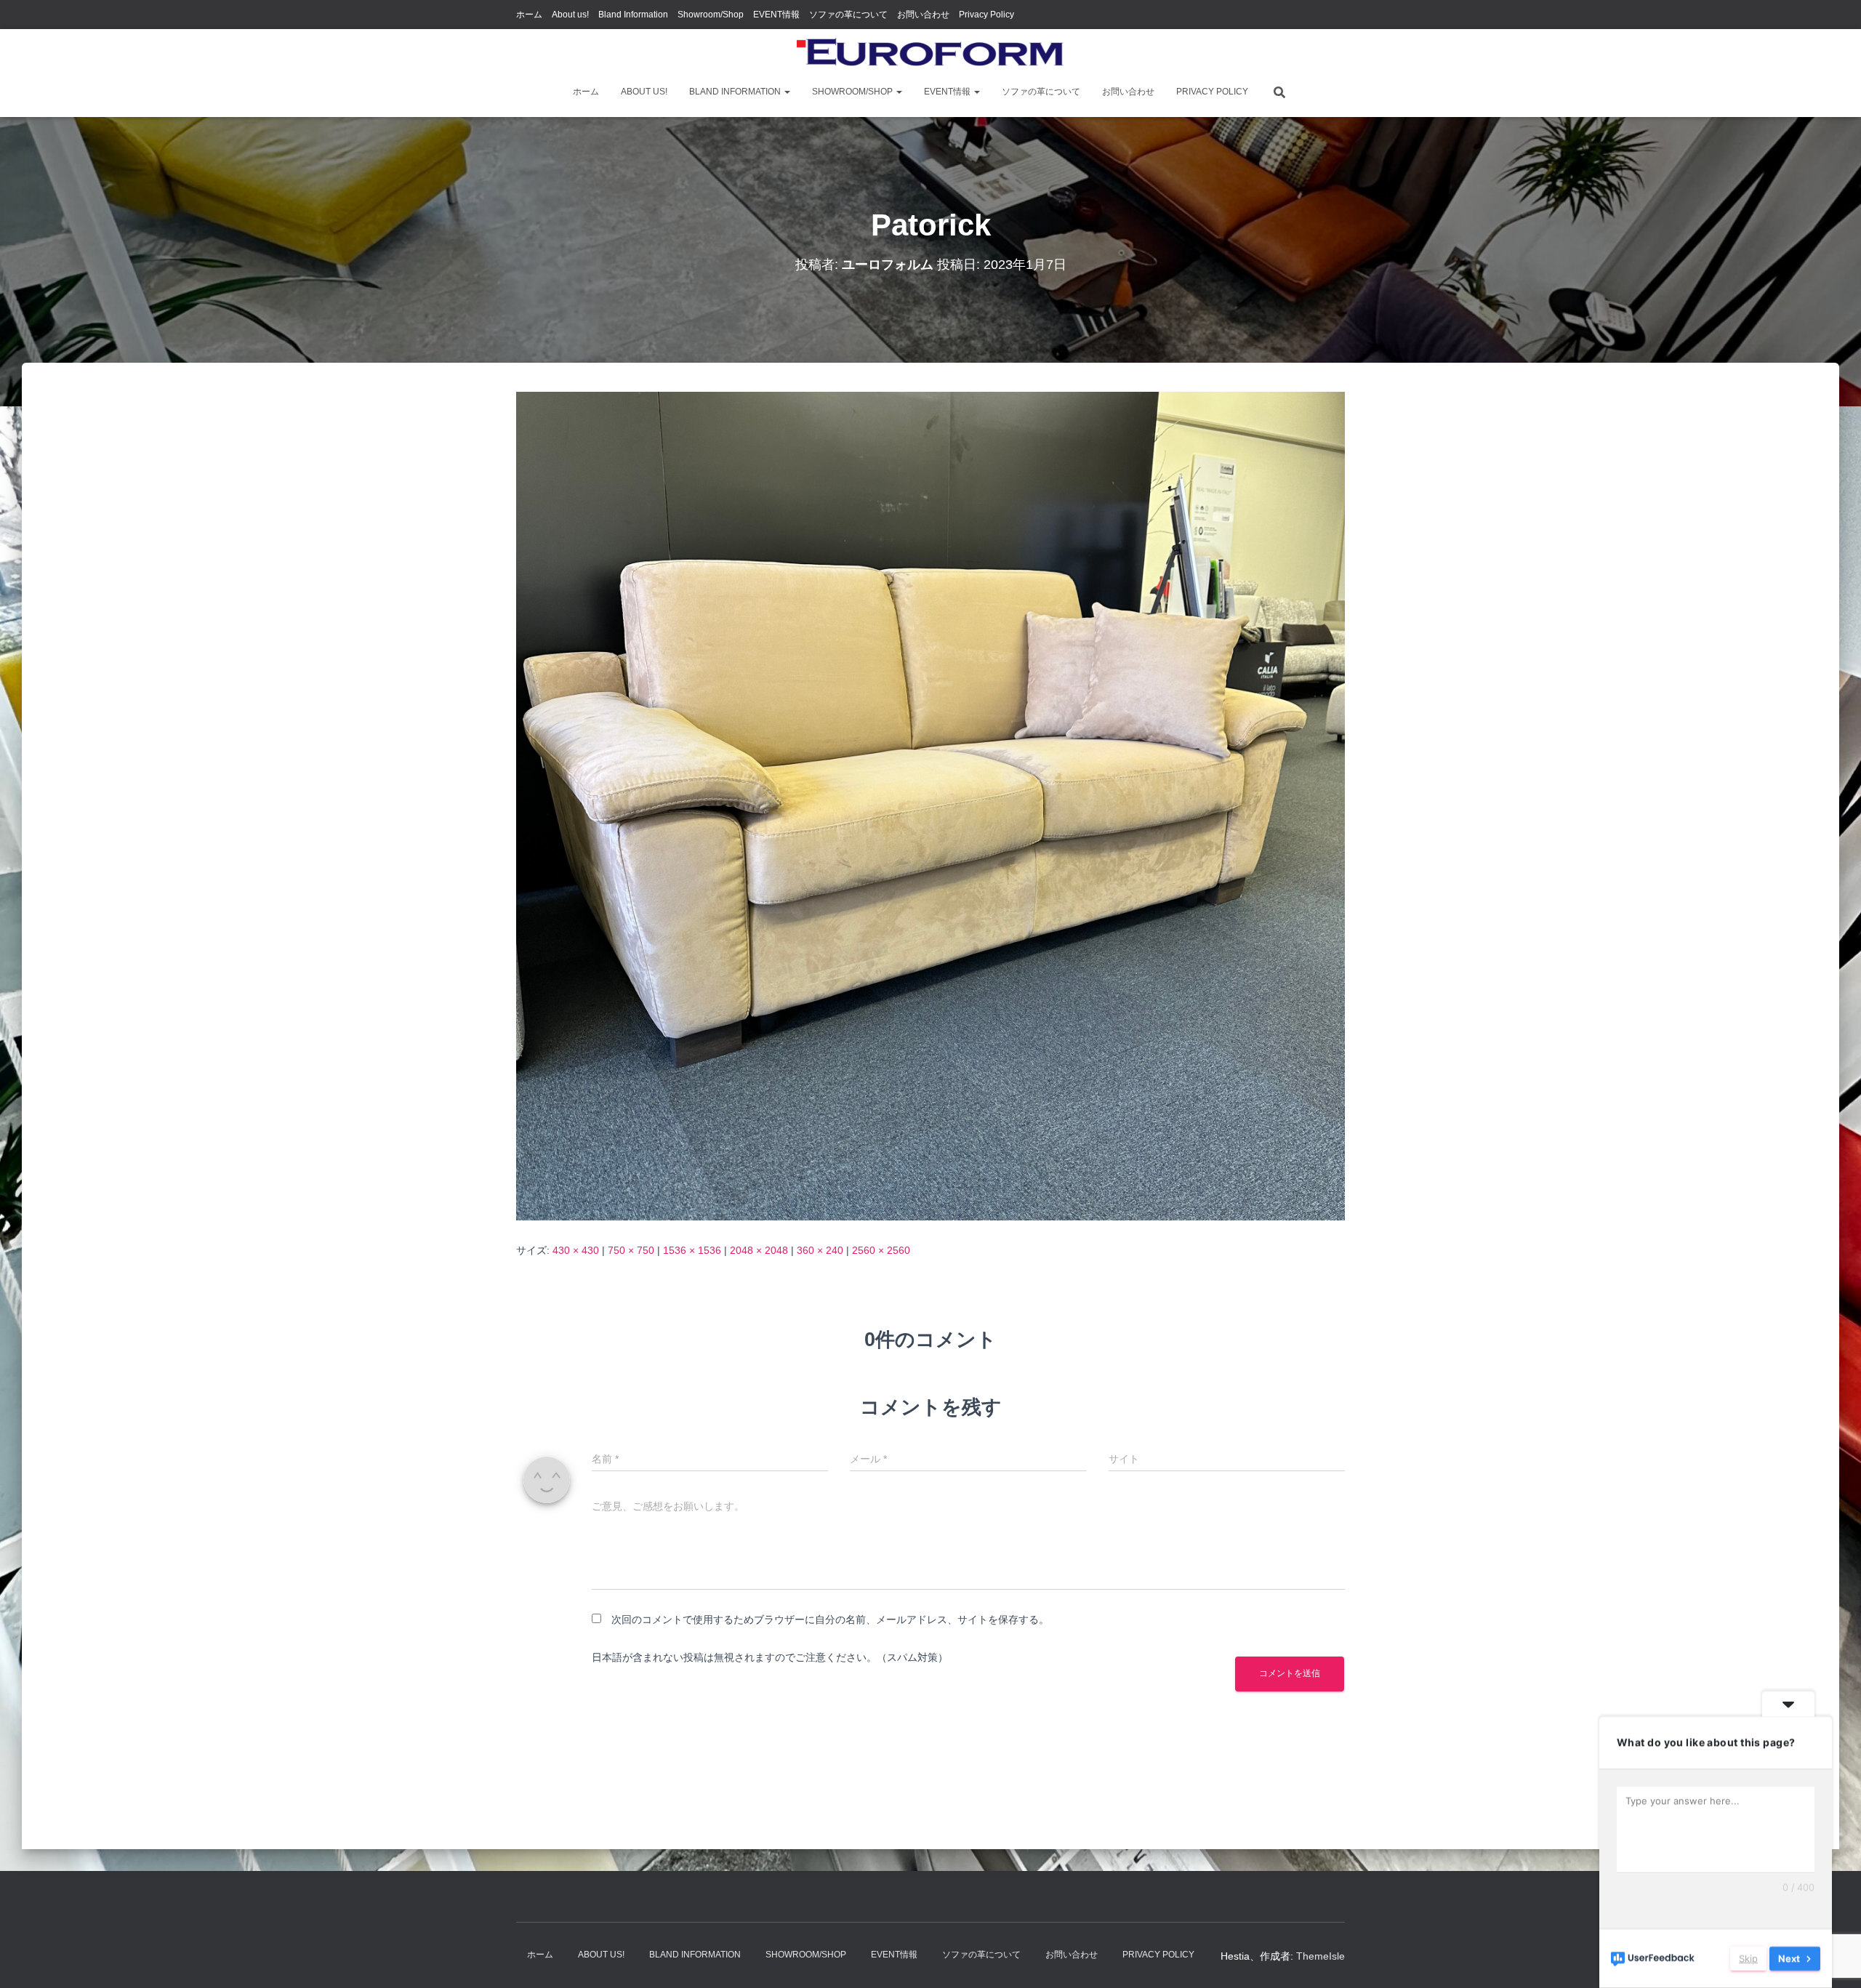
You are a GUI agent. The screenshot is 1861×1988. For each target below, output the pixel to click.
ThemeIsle (1321, 1956)
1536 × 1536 (692, 1250)
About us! (570, 15)
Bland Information (633, 15)
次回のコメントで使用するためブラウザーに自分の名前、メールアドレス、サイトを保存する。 (830, 1619)
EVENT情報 (776, 15)
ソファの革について (848, 15)
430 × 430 (576, 1250)
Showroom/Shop (711, 15)
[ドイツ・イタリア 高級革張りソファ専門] (930, 55)
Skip (1748, 1958)
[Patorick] (930, 805)
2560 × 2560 (881, 1250)
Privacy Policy (986, 15)
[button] (787, 92)
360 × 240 (820, 1250)
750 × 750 (631, 1250)
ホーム (529, 15)
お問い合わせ (923, 15)
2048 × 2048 (759, 1250)
